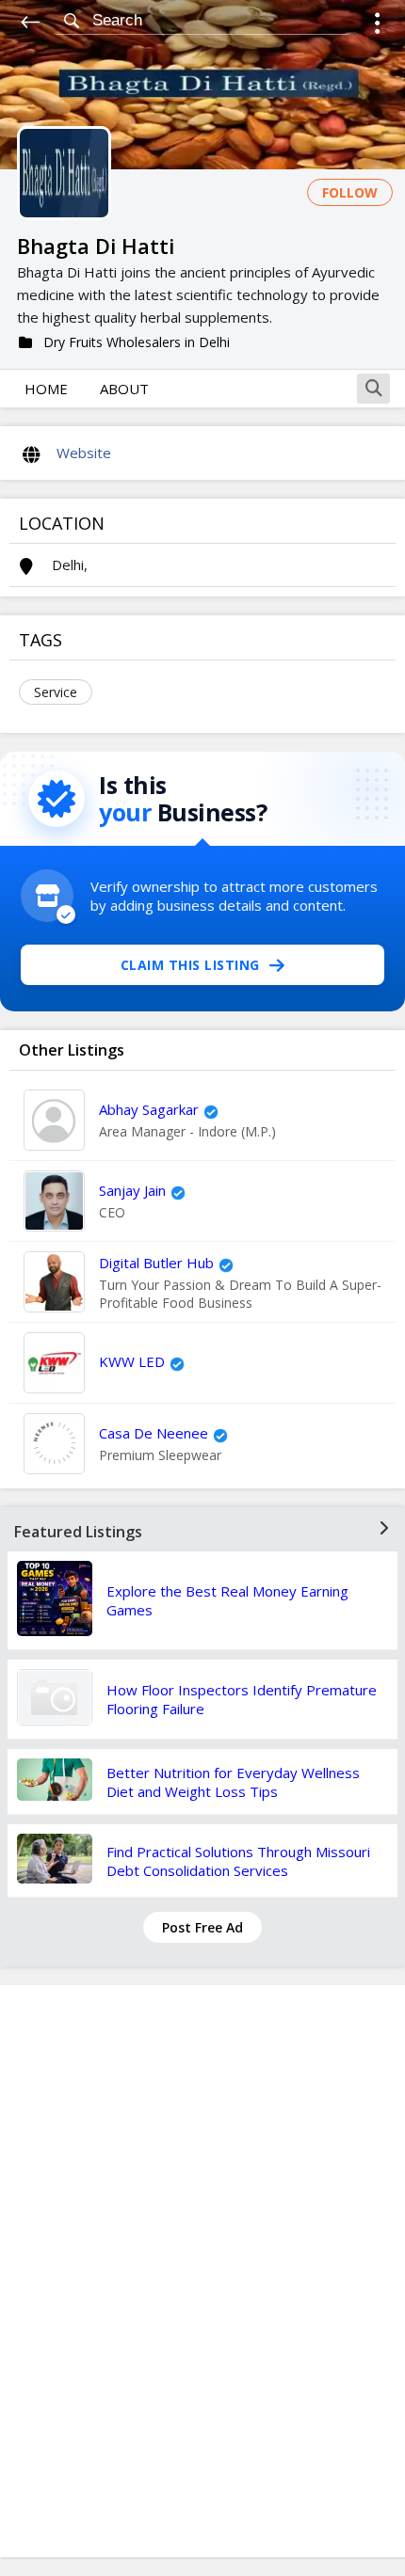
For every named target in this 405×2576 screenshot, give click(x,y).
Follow (350, 192)
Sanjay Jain (132, 1190)
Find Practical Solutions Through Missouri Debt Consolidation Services (238, 1861)
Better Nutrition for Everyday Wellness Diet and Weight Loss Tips (233, 1782)
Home (46, 389)
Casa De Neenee (154, 1433)
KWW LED (132, 1361)
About (124, 389)
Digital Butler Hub (156, 1263)
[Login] (377, 26)
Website (84, 453)
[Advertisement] (202, 2271)
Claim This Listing (190, 965)
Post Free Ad (202, 1927)
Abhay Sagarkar (149, 1109)
